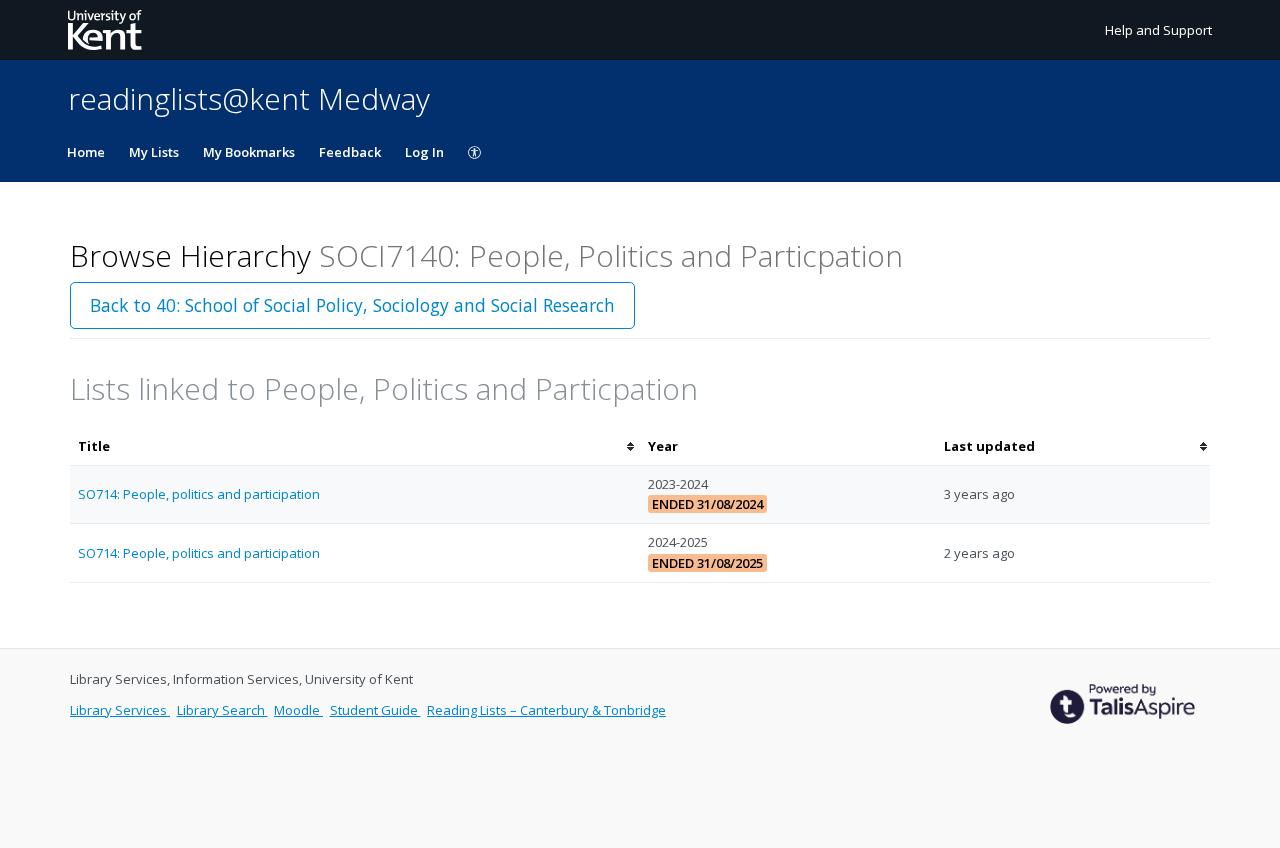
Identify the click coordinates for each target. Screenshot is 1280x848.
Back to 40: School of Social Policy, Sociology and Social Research (352, 305)
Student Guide (375, 710)
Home (86, 152)
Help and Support (1158, 30)
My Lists (154, 152)
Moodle (298, 710)
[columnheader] (355, 446)
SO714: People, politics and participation (199, 494)
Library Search (222, 710)
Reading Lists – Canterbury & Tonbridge (546, 710)
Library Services (120, 710)
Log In (424, 152)
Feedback (350, 152)
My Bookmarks (249, 152)
